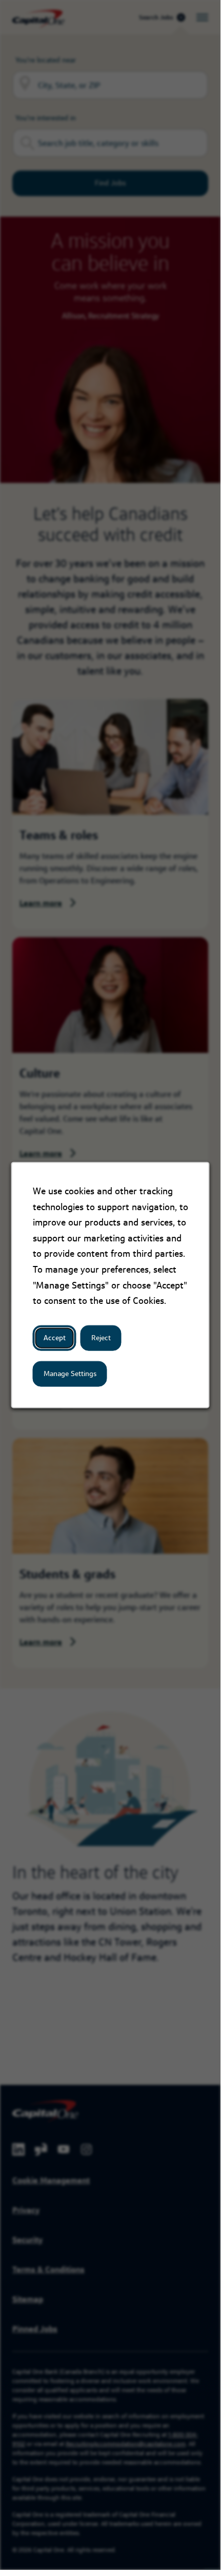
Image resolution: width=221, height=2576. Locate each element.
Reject (101, 1338)
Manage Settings (70, 1374)
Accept (55, 1338)
